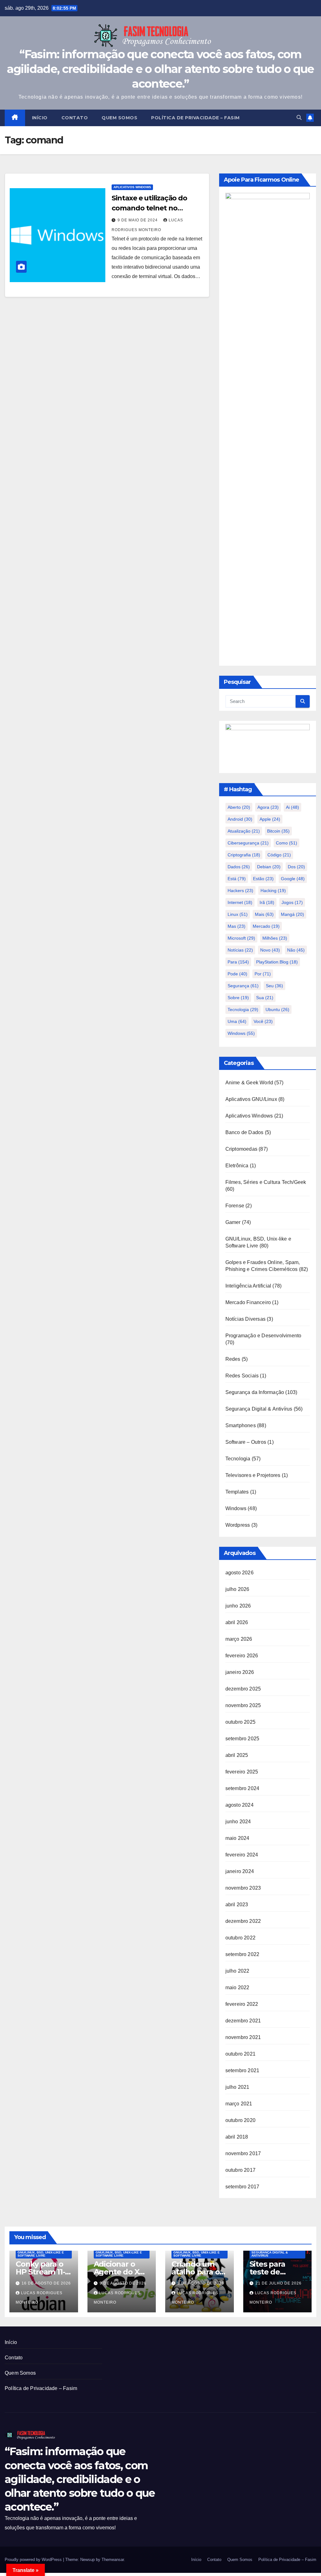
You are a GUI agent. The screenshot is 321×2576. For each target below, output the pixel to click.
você (263, 1021)
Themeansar (113, 2560)
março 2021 (239, 2104)
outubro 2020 (240, 2120)
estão (263, 879)
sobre (238, 998)
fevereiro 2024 (242, 1855)
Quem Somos (119, 118)
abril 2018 (237, 2137)
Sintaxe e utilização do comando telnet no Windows (149, 208)
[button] (299, 118)
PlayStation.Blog (277, 962)
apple (270, 819)
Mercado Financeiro (248, 1302)
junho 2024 (238, 1822)
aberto (239, 807)
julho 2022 (237, 1971)
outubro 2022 (240, 1938)
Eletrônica (237, 1166)
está (237, 879)
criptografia (244, 855)
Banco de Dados (245, 1132)
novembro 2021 (243, 2037)
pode (237, 974)
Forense (235, 1206)
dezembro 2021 (243, 2021)
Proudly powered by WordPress (34, 2560)
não (296, 950)
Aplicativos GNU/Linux (251, 1099)
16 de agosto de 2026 (46, 2283)
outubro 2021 (240, 2054)
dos (296, 867)
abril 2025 (237, 1755)
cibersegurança (248, 843)
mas (237, 926)
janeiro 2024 (240, 1871)
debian (269, 867)
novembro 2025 (243, 1705)
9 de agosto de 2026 (123, 2283)
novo (270, 950)
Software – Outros (246, 1442)
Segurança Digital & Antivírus (259, 1409)
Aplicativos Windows (132, 187)
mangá (292, 914)
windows (241, 1033)
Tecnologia (243, 1009)
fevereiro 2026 (242, 1656)
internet (240, 902)
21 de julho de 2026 (279, 2283)
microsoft (241, 938)
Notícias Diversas (245, 1319)
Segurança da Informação (255, 1392)
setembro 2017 (242, 2187)
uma (237, 1021)
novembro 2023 (243, 1888)
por (263, 974)
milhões (275, 938)
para (238, 962)
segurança (243, 986)
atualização (244, 831)
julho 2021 (237, 2087)
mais (264, 914)
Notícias (240, 950)
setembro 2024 (242, 1788)
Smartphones (241, 1425)
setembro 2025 (242, 1739)
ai (292, 807)
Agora (268, 807)
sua (265, 998)
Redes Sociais (242, 1376)
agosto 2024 (239, 1805)
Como (287, 843)
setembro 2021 (242, 2070)
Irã (267, 902)
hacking (273, 891)
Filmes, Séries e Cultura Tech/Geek (266, 1182)
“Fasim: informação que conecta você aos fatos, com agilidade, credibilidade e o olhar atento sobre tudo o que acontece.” (160, 69)
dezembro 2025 (243, 1689)
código (279, 855)
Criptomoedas (241, 1149)
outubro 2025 (240, 1722)
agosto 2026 (239, 1573)
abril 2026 (237, 1622)
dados (239, 867)
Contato (75, 118)
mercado (266, 926)
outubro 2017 (240, 2170)
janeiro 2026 (240, 1672)
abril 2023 (237, 1905)
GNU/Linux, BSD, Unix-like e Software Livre (41, 2254)
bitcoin (278, 831)
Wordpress (238, 1525)
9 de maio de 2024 (138, 220)
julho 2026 (237, 1589)
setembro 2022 (242, 1954)
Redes (233, 1359)
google (293, 879)
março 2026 (239, 1639)
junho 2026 (238, 1606)
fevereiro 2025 (242, 1772)
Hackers (240, 891)
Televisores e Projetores (253, 1475)
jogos (292, 902)
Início (40, 118)
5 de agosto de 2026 (201, 2283)
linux (238, 914)
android (240, 819)
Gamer (233, 1222)
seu (274, 986)
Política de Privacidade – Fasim (195, 118)
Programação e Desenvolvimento (263, 1336)
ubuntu (277, 1009)
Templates (237, 1492)
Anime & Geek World (249, 1083)
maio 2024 (237, 1838)
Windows (236, 1508)
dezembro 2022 (243, 1921)
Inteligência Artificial (248, 1286)
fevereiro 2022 (242, 2004)
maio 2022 (237, 1987)
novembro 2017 (243, 2153)
